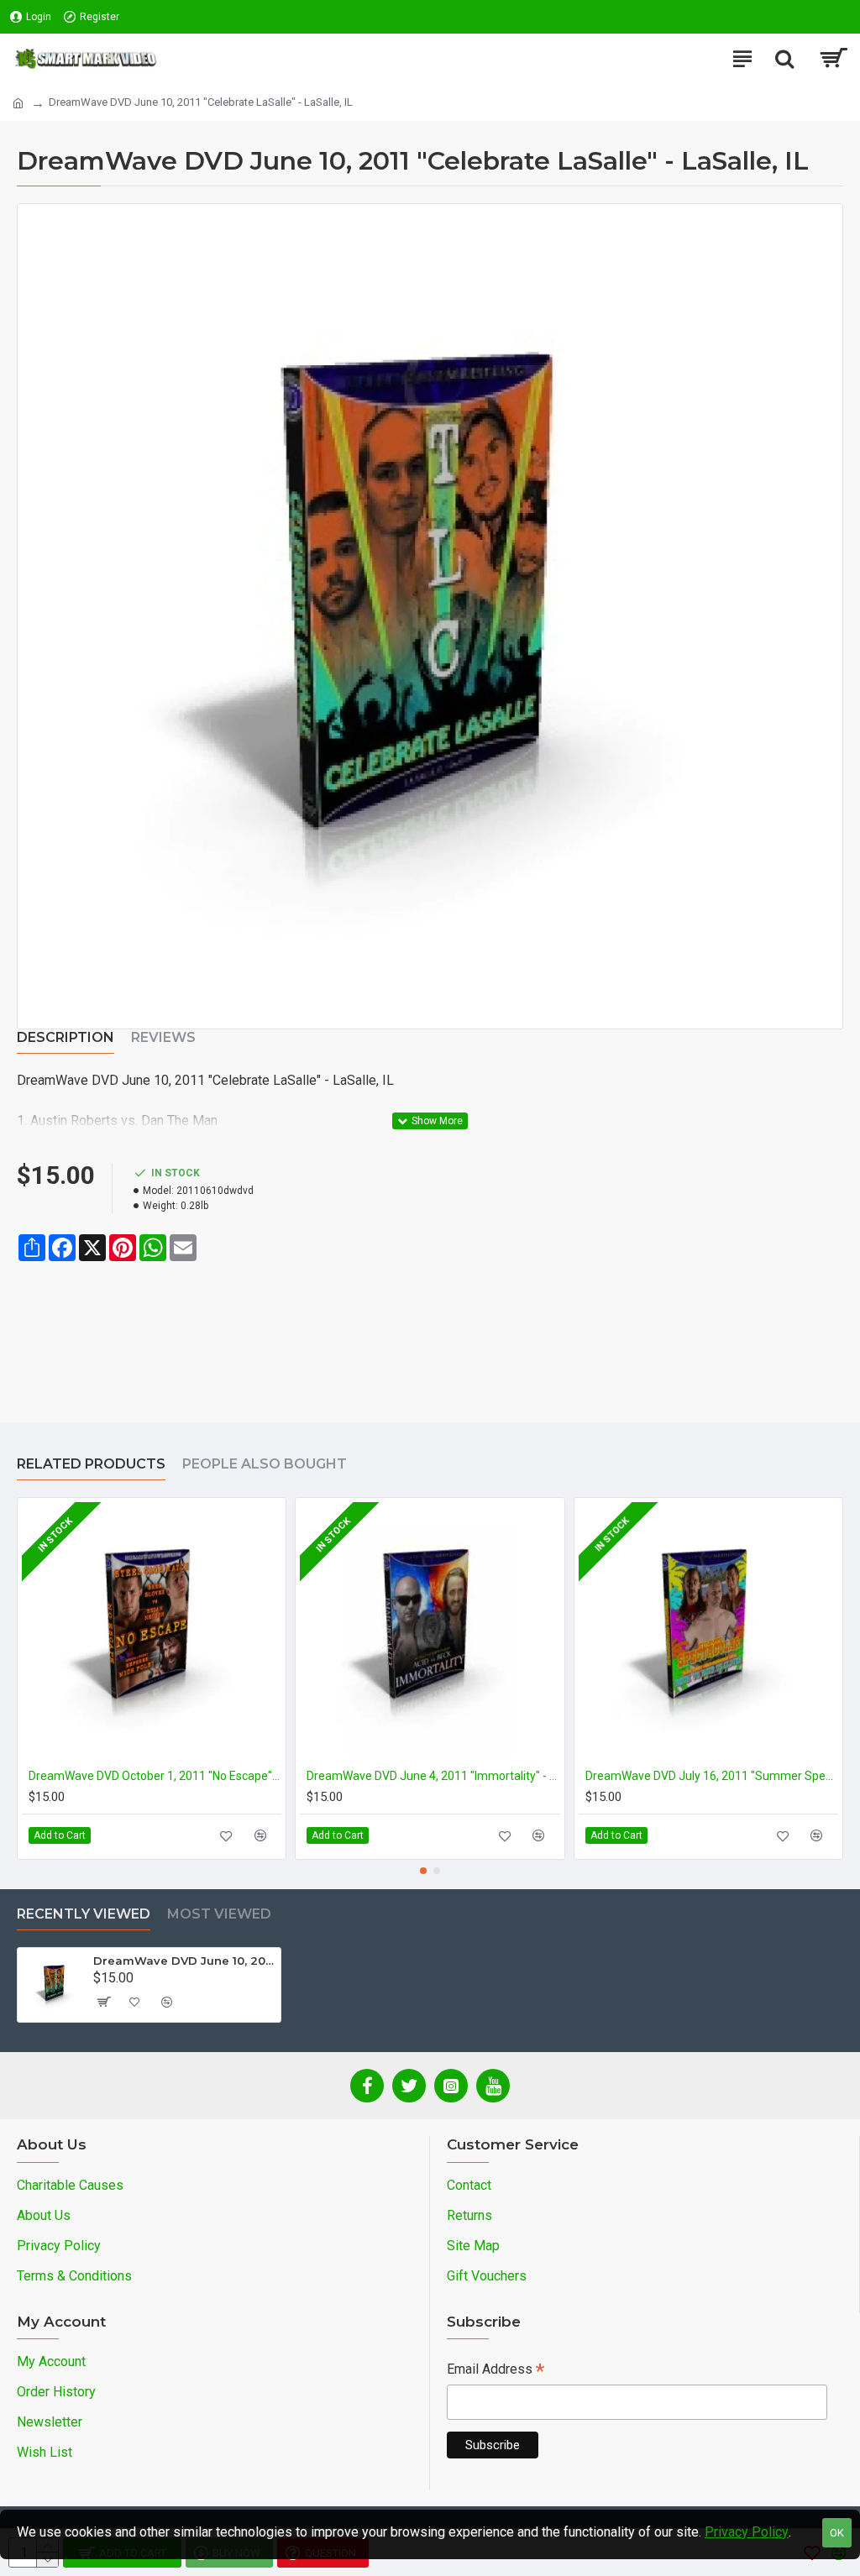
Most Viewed (219, 1914)
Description (66, 1037)
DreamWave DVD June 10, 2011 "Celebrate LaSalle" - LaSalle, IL (184, 1961)
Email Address (496, 2371)
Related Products (91, 1464)
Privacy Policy (747, 2532)
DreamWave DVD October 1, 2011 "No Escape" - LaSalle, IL (155, 1776)
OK (837, 2533)
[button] (423, 1871)
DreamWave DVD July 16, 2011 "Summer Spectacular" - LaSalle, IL (712, 1776)
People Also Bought (265, 1464)
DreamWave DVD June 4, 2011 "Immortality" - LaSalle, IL (433, 1776)
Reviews (163, 1037)
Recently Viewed (84, 1914)
